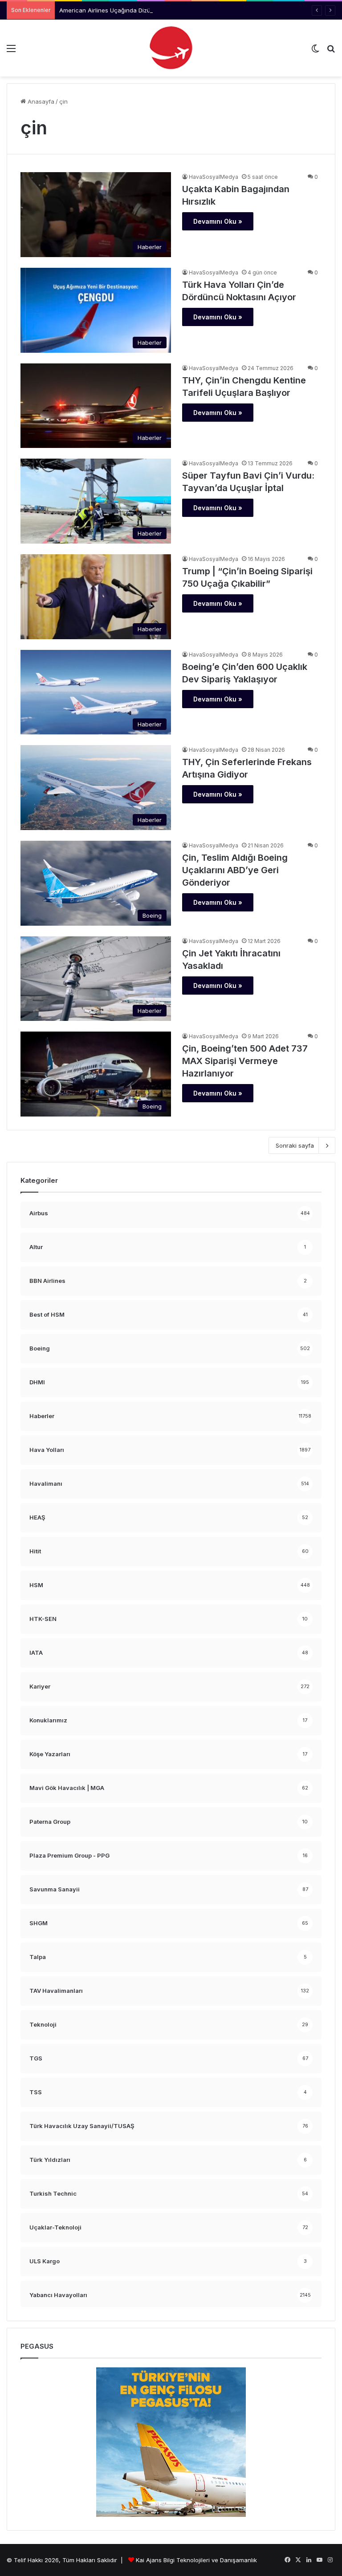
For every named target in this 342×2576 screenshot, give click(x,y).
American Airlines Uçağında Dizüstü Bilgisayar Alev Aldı (136, 10)
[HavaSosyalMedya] (171, 48)
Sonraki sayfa (295, 1145)
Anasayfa (40, 101)
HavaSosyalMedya (214, 177)
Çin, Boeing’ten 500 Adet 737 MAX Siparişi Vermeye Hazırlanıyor (245, 1061)
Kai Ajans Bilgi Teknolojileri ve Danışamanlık (196, 2560)
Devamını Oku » (218, 221)
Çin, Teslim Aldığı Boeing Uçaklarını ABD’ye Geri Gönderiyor (235, 870)
